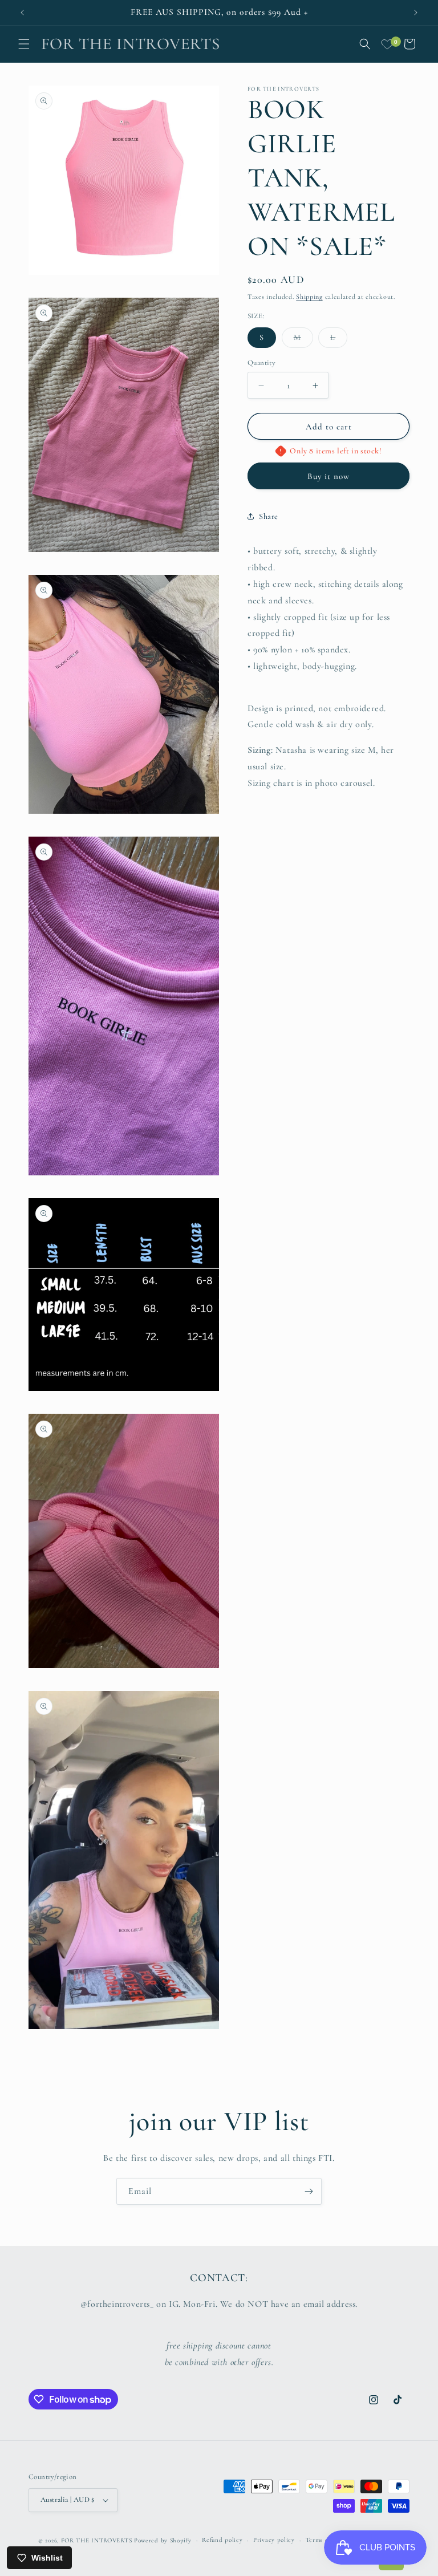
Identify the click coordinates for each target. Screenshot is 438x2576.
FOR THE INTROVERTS (97, 2540)
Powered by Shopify (163, 2540)
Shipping (309, 297)
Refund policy (222, 2540)
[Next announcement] (416, 13)
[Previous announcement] (22, 13)
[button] (24, 44)
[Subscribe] (309, 2191)
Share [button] (269, 516)
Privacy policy (274, 2540)
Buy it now (328, 476)
